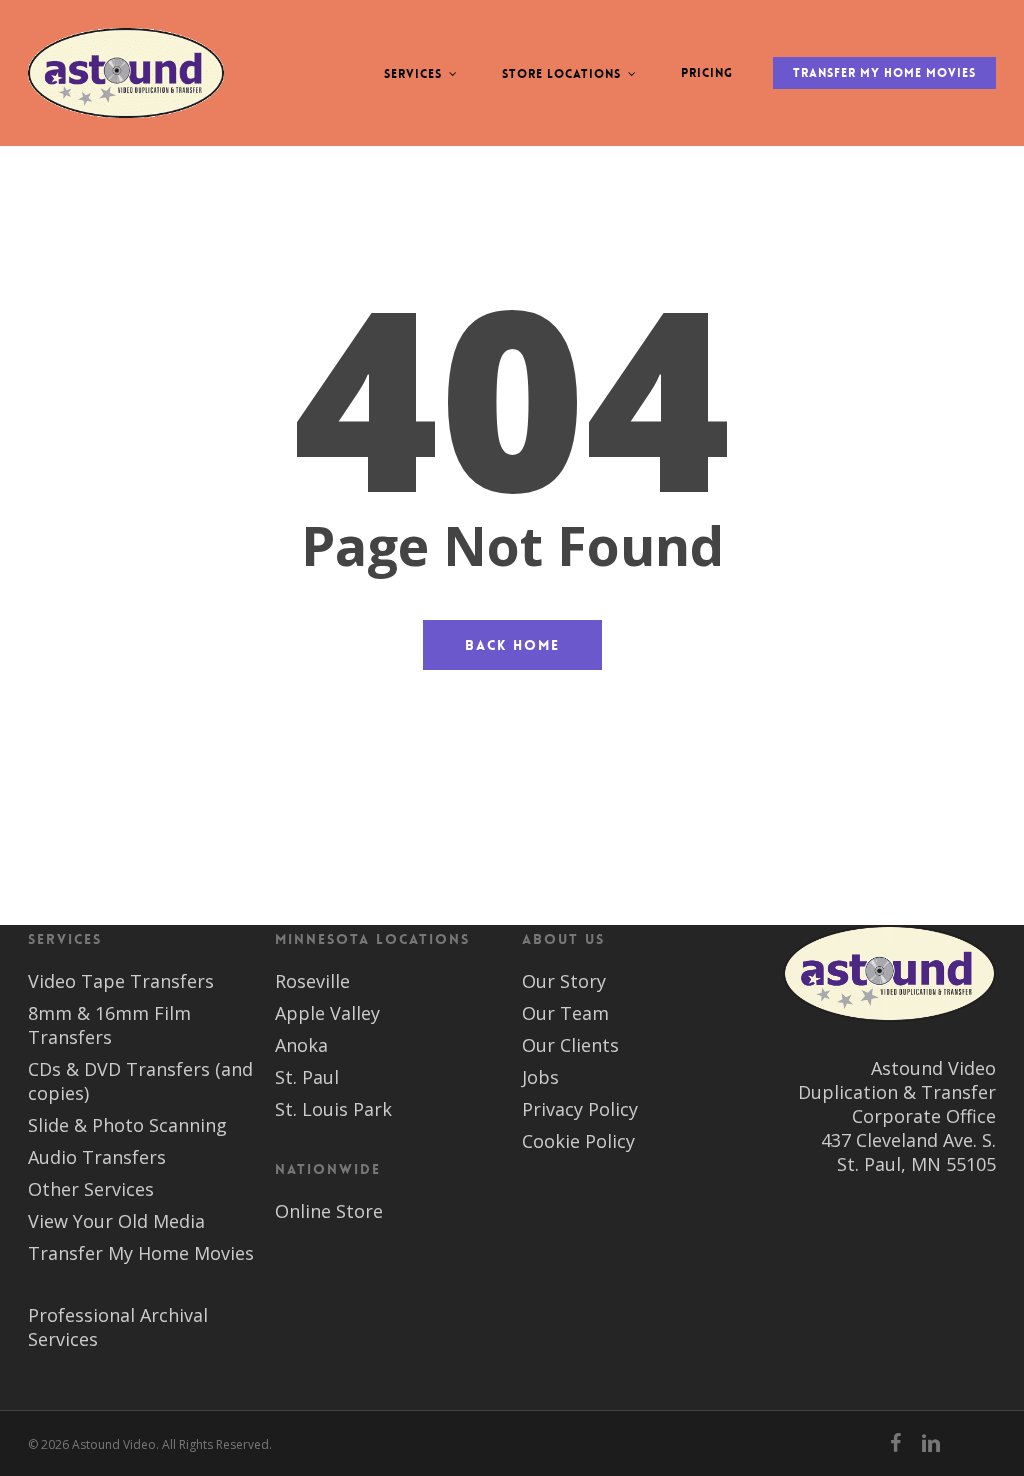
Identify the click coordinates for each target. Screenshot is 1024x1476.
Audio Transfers (97, 1157)
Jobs (540, 1077)
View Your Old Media (116, 1221)
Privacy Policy (580, 1109)
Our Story (564, 981)
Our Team (565, 1013)
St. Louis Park (333, 1109)
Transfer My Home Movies (141, 1253)
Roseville (312, 981)
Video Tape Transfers (121, 981)
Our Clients (570, 1045)
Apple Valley (327, 1013)
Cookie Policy (578, 1141)
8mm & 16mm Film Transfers (109, 1025)
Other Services (91, 1189)
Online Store (329, 1211)
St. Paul (307, 1077)
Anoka (301, 1045)
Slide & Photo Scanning (127, 1125)
